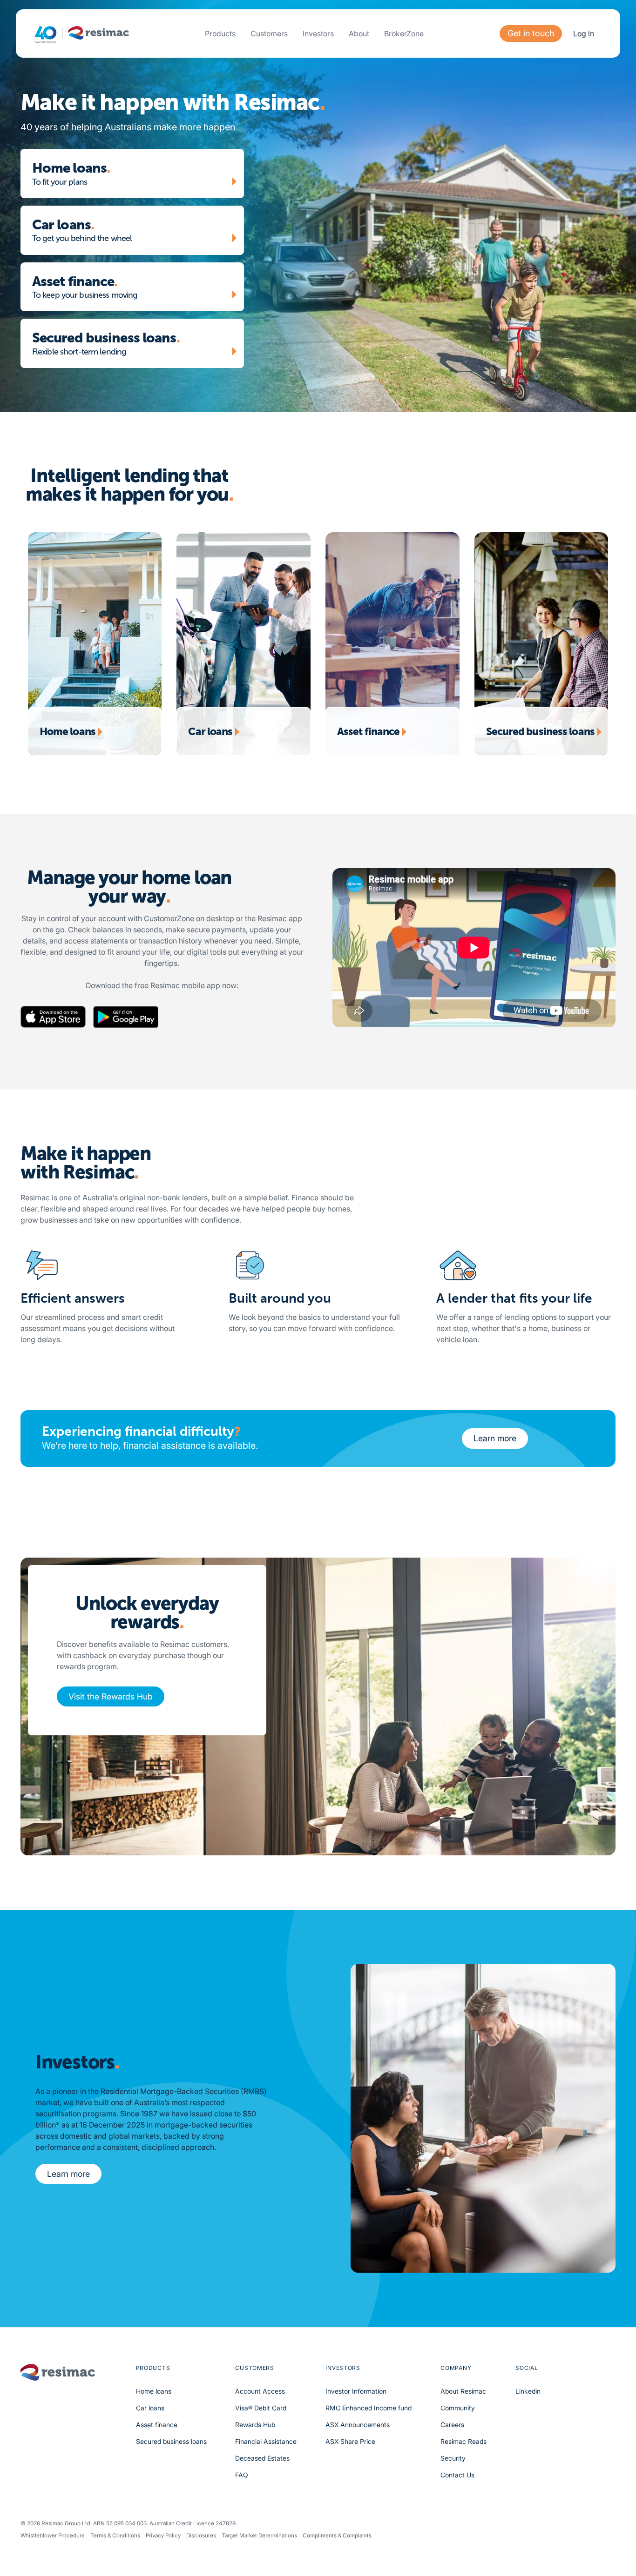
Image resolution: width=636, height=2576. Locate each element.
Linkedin (528, 2391)
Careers (452, 2425)
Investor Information (356, 2391)
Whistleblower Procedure (53, 2536)
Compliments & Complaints (337, 2536)
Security (453, 2458)
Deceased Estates (262, 2458)
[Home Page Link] (82, 34)
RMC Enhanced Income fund (369, 2408)
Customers (269, 33)
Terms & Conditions (115, 2536)
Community (458, 2408)
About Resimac (463, 2391)
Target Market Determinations (259, 2536)
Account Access (260, 2391)
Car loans (150, 2408)
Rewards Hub (255, 2425)
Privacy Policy (163, 2536)
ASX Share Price (350, 2441)
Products (220, 33)
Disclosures (201, 2536)
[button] (220, 33)
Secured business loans (171, 2441)
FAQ (242, 2475)
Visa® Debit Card (261, 2408)
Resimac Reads (463, 2441)
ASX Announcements (358, 2425)
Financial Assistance (266, 2441)
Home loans (154, 2391)
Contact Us (457, 2475)
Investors (318, 33)
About (359, 33)
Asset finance (157, 2425)
